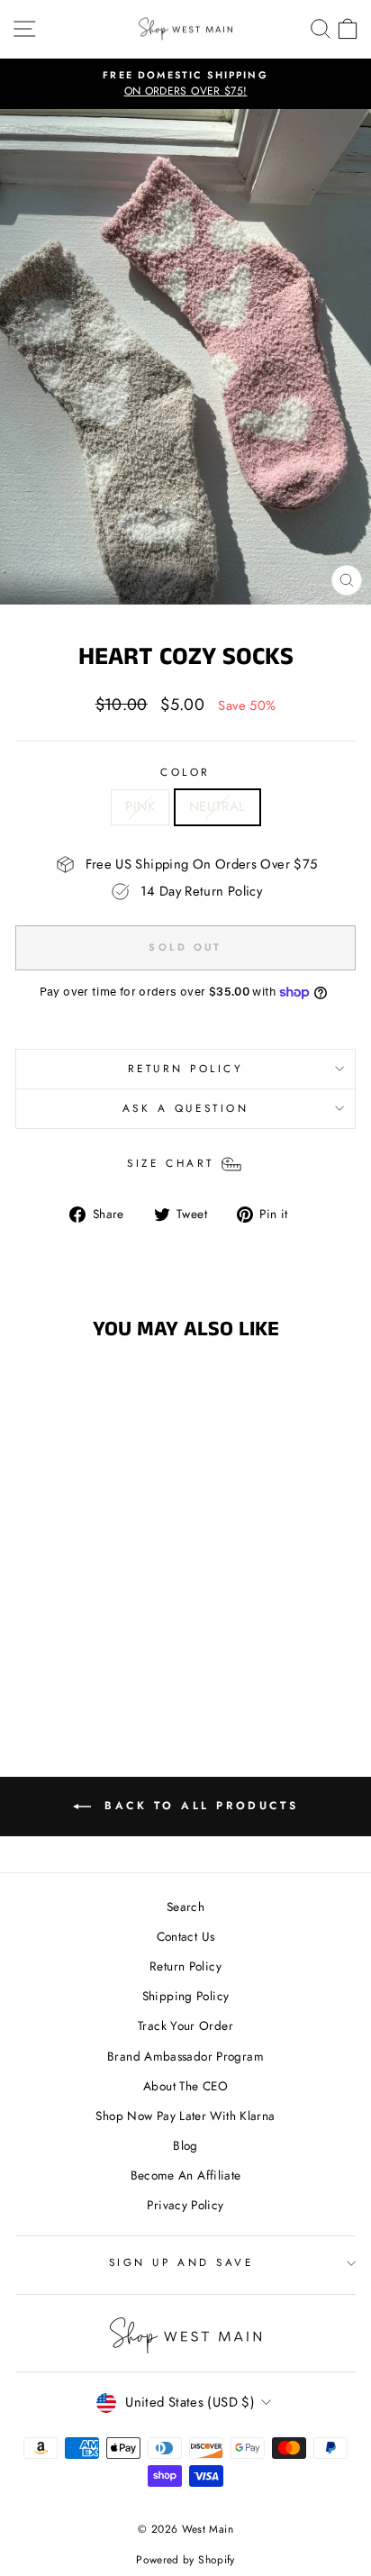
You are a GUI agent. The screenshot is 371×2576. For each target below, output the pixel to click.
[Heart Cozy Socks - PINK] (70, 1646)
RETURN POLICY (186, 1068)
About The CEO (185, 2086)
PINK (140, 806)
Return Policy (185, 1966)
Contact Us (186, 1936)
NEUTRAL (217, 806)
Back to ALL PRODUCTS (199, 1806)
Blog (185, 2145)
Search (185, 1907)
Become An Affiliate (186, 2175)
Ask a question (185, 1108)
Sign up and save (181, 2262)
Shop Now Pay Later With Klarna (185, 2116)
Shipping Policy (186, 1996)
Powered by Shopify (185, 2560)
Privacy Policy (185, 2205)
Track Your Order (185, 2025)
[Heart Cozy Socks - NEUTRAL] (90, 1646)
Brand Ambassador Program (185, 2056)
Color (185, 772)
